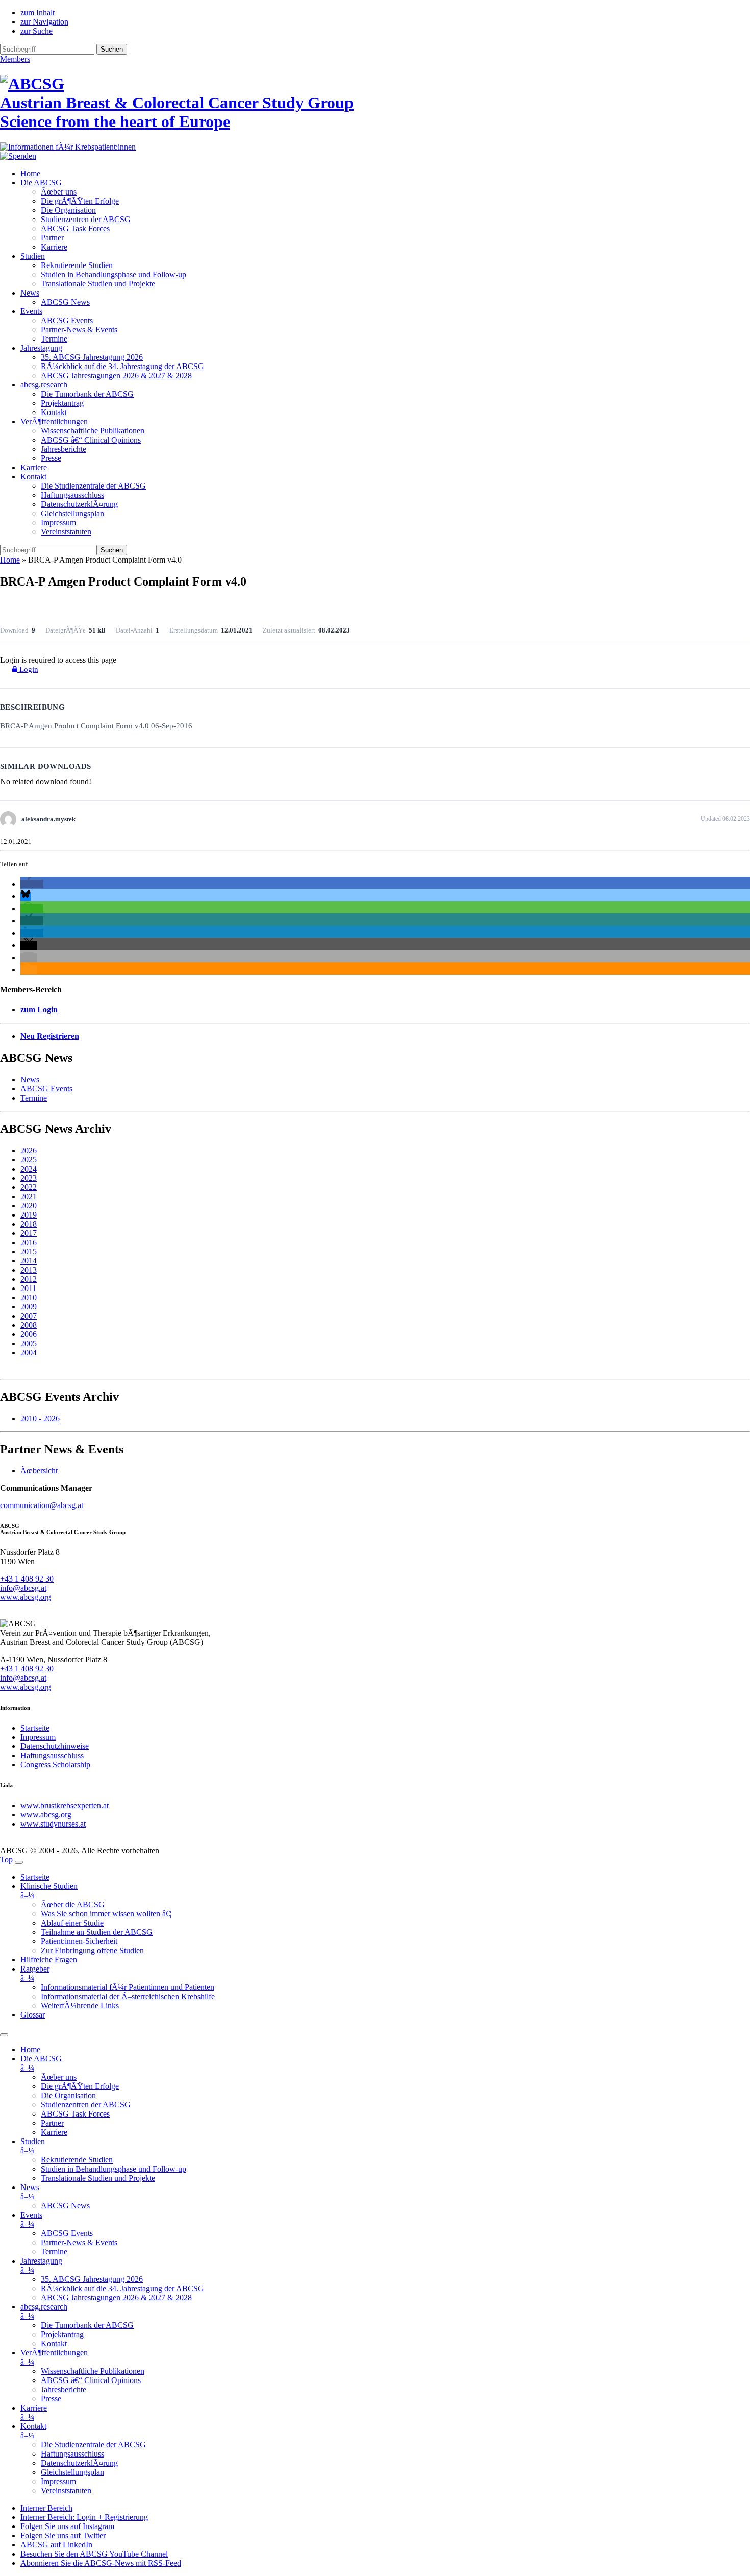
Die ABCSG (41, 183)
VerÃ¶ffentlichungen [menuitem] (54, 2357)
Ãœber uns (59, 192)
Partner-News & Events (79, 330)
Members (15, 59)
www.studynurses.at (53, 1824)
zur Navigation (44, 22)
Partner (52, 238)
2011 (28, 1288)
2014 (29, 1261)
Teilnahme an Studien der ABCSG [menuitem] (97, 1932)
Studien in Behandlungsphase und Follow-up (114, 274)
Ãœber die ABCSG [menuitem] (73, 1904)
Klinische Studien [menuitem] (49, 1891)
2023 (29, 1178)
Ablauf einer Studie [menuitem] (72, 1923)
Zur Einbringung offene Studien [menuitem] (92, 1950)
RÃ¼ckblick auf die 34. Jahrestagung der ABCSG (122, 366)
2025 (29, 1160)
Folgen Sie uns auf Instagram (67, 2526)
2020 (29, 1206)
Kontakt (54, 412)
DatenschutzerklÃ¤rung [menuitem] (79, 2463)
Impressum (58, 523)
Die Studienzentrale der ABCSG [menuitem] (93, 2445)
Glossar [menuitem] (33, 2015)
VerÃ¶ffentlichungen (54, 421)
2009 (29, 1307)
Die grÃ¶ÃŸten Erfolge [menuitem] (80, 2086)
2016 (29, 1242)
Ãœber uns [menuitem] (59, 2077)
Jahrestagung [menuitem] (41, 2265)
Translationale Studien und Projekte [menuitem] (98, 2178)
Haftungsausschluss (72, 495)
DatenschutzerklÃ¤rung (79, 504)
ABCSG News (65, 302)
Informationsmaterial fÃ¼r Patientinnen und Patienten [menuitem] (128, 1987)
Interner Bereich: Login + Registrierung (84, 2517)
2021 (29, 1196)
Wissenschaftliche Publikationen (93, 431)
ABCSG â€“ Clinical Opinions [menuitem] (91, 2380)
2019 (29, 1215)
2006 (29, 1334)
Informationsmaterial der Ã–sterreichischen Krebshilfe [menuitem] (128, 1996)
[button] (32, 884)
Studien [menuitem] (33, 2146)
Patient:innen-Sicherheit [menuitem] (79, 1941)
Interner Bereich (46, 2508)
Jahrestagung (41, 348)
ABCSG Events (67, 320)
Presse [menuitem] (51, 2399)
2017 (29, 1233)
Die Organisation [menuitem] (68, 2095)
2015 (29, 1251)
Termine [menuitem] (54, 2252)
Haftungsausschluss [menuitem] (72, 2454)
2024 (29, 1169)
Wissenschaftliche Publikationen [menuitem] (93, 2371)
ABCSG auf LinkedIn (56, 2545)
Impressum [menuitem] (58, 2481)
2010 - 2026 (40, 1418)
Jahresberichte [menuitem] (64, 2389)
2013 (29, 1270)
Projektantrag (62, 403)
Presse (51, 458)
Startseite (35, 1728)
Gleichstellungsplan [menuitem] (72, 2472)
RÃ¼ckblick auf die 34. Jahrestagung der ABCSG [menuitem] (122, 2288)
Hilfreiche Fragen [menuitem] (49, 1960)
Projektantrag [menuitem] (62, 2334)
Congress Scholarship (55, 1765)
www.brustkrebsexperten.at (65, 1805)
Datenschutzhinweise (55, 1746)
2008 (29, 1325)
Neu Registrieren (50, 1036)
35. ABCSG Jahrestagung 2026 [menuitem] (92, 2279)
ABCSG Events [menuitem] (67, 2233)
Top (6, 1860)
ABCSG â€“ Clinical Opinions (91, 440)
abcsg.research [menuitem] (44, 2311)
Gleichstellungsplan (72, 513)
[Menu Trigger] (19, 1862)
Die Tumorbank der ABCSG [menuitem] (87, 2325)
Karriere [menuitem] (54, 2132)
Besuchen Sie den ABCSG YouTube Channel (94, 2554)
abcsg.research (44, 385)
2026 (29, 1150)
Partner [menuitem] (52, 2123)
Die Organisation (68, 210)
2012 (29, 1279)
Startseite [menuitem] (35, 1877)
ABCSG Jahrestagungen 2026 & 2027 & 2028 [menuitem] (116, 2298)
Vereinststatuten (66, 532)
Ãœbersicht (39, 1471)
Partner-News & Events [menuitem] (79, 2242)
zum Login (39, 1010)
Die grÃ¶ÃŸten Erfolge (80, 201)
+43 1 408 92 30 (27, 1579)
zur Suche (36, 31)
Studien (33, 256)
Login (28, 669)
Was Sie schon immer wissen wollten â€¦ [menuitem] (106, 1914)
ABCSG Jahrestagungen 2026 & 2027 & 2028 (116, 375)
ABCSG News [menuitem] (65, 2206)
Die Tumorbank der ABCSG (87, 394)
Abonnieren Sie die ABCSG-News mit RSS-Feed (101, 2563)
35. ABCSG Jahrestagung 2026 (92, 357)
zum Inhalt (37, 13)
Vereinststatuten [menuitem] (66, 2490)
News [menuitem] (30, 2192)
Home (30, 173)
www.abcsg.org (26, 1597)
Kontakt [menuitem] (54, 2343)
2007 (29, 1316)
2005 (29, 1343)
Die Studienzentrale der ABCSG (93, 486)
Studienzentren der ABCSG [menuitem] (86, 2105)
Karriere (54, 247)
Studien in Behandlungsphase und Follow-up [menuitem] (114, 2169)
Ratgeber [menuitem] (35, 1973)
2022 (29, 1187)
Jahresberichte (64, 449)
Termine (54, 339)
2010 (29, 1297)
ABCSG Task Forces (75, 228)
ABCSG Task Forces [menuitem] (75, 2114)
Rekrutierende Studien (77, 265)
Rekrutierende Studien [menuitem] (77, 2160)
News (30, 293)
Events (31, 311)
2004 (29, 1353)
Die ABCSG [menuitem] (41, 2063)
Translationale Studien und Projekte (98, 284)
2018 (29, 1224)
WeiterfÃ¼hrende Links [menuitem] (80, 2006)
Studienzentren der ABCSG (86, 219)
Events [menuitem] (31, 2219)
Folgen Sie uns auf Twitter (63, 2535)
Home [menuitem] (30, 2049)
